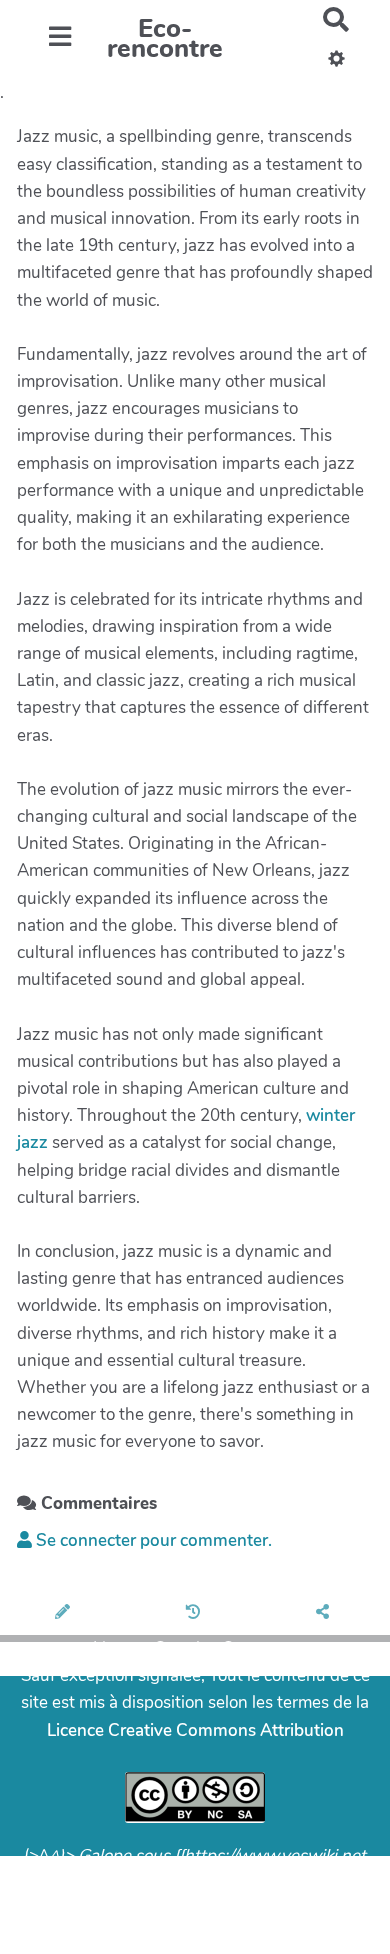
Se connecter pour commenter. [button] (152, 1540)
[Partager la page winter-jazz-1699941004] (325, 1613)
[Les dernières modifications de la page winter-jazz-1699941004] (195, 1613)
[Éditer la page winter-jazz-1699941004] (65, 1613)
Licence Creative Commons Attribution (195, 1730)
